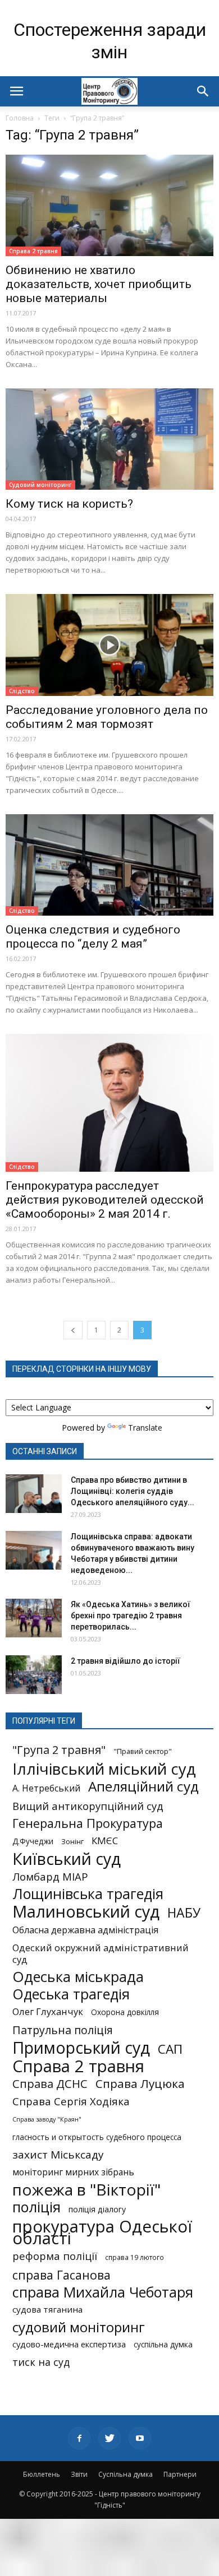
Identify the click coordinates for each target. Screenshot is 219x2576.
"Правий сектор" (143, 1751)
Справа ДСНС (50, 2084)
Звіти (79, 2474)
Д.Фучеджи (33, 1841)
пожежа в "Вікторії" (86, 2190)
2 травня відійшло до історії (126, 1661)
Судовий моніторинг (40, 485)
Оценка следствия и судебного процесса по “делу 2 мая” (93, 937)
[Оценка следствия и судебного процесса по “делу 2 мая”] (109, 865)
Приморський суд (81, 2047)
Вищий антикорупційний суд (88, 1806)
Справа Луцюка (140, 2084)
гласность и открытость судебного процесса (97, 2137)
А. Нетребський (46, 1788)
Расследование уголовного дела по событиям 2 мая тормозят (107, 717)
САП (170, 2049)
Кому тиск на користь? (69, 504)
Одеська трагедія (71, 1994)
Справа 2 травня (33, 251)
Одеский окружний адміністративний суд (101, 1953)
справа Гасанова (61, 2275)
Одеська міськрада (78, 1977)
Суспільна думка (126, 2474)
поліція (36, 2207)
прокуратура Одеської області (102, 2232)
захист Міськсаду (58, 2155)
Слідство (22, 691)
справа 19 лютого (134, 2257)
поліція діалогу (97, 2209)
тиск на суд (41, 2362)
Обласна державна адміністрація (85, 1930)
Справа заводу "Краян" (47, 2119)
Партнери (180, 2474)
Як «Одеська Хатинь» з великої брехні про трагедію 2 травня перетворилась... (131, 1616)
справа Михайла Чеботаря (103, 2292)
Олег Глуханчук (48, 2011)
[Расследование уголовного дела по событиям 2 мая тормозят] (109, 645)
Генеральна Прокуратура (88, 1823)
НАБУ (184, 1913)
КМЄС (105, 1841)
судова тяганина (47, 2309)
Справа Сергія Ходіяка (71, 2101)
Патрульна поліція (63, 2030)
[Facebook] (79, 2438)
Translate (145, 1428)
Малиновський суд (86, 1911)
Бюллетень (42, 2474)
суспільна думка (163, 2345)
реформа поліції (55, 2256)
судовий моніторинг (79, 2327)
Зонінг (72, 1841)
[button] (203, 91)
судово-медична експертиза (69, 2344)
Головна (20, 118)
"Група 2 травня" (59, 1750)
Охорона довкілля (125, 2012)
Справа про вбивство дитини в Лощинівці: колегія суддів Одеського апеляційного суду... (133, 1491)
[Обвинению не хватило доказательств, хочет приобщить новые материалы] (109, 205)
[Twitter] (109, 2438)
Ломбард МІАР (50, 1876)
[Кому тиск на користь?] (109, 439)
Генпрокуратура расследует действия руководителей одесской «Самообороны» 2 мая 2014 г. (105, 1200)
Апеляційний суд (143, 1786)
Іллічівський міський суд (104, 1769)
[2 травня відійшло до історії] (34, 1675)
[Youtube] (140, 2438)
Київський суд (67, 1859)
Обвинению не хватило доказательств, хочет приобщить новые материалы (99, 284)
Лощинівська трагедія (88, 1894)
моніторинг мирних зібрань (73, 2172)
